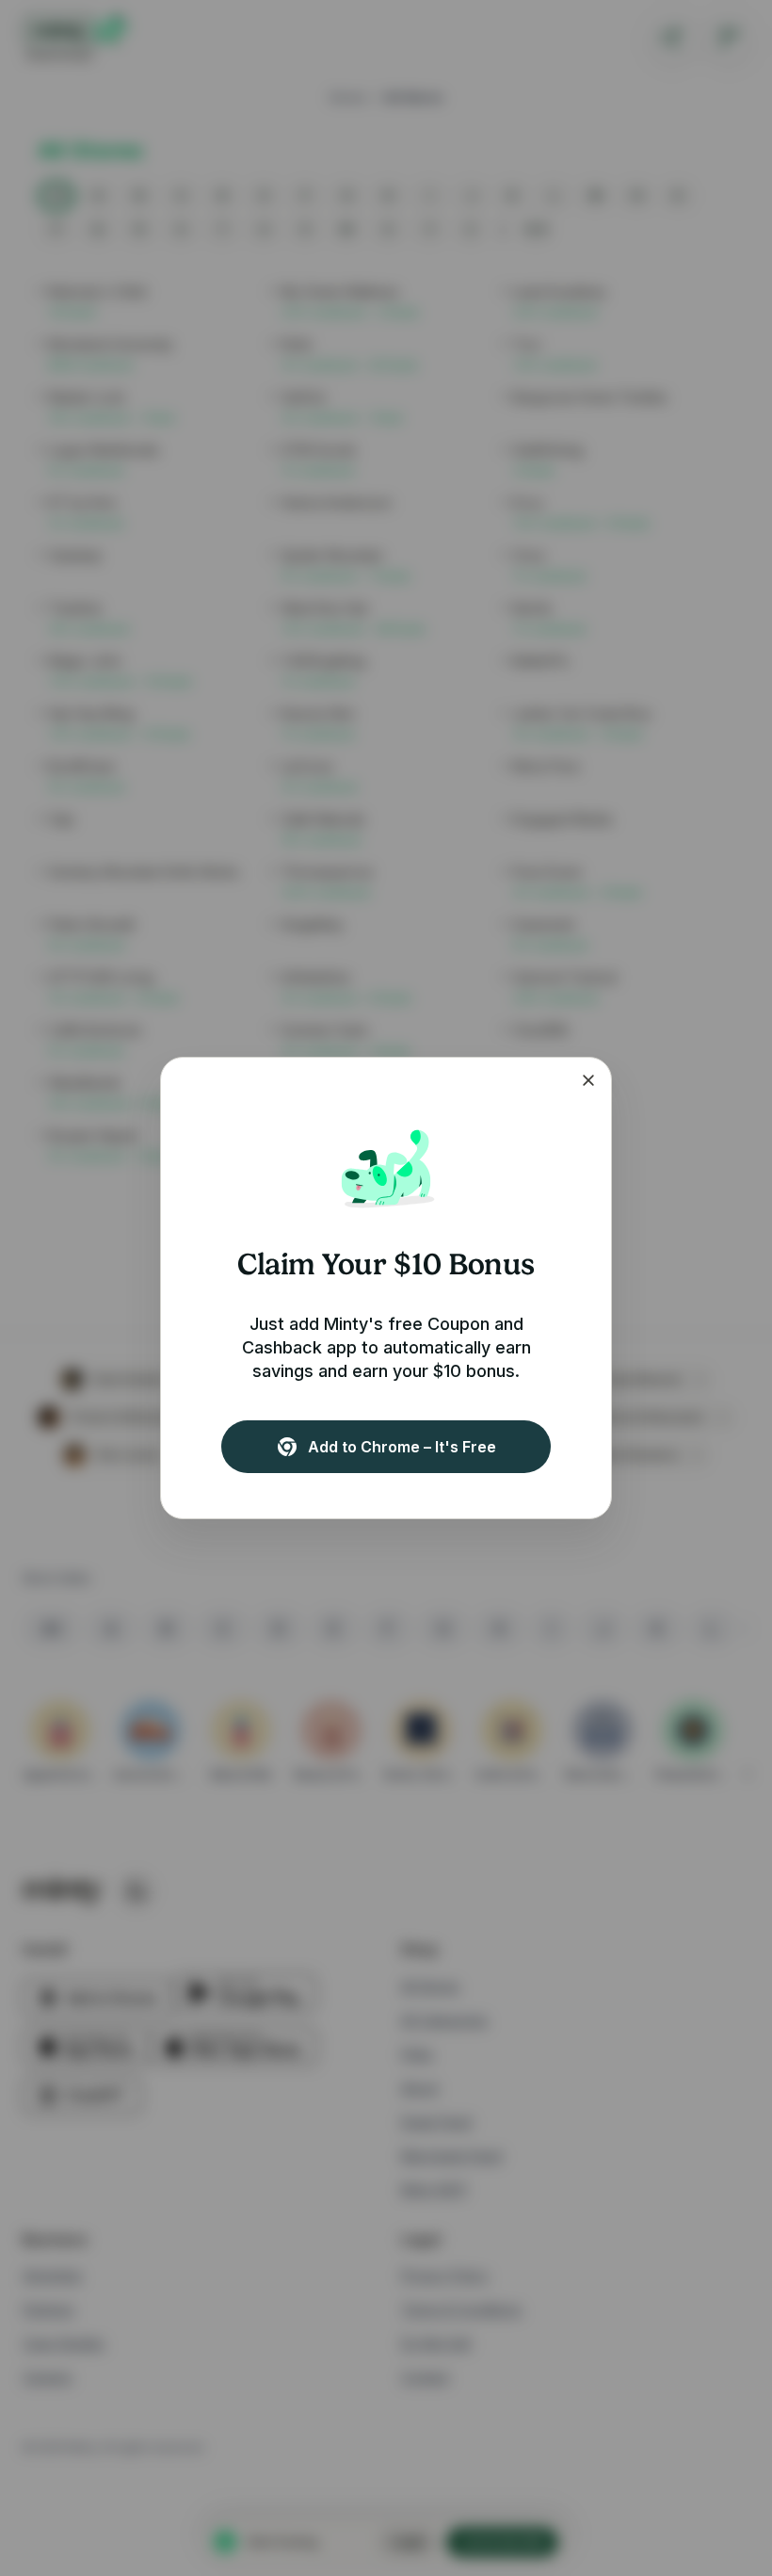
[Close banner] (588, 1080)
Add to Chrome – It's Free (402, 1447)
